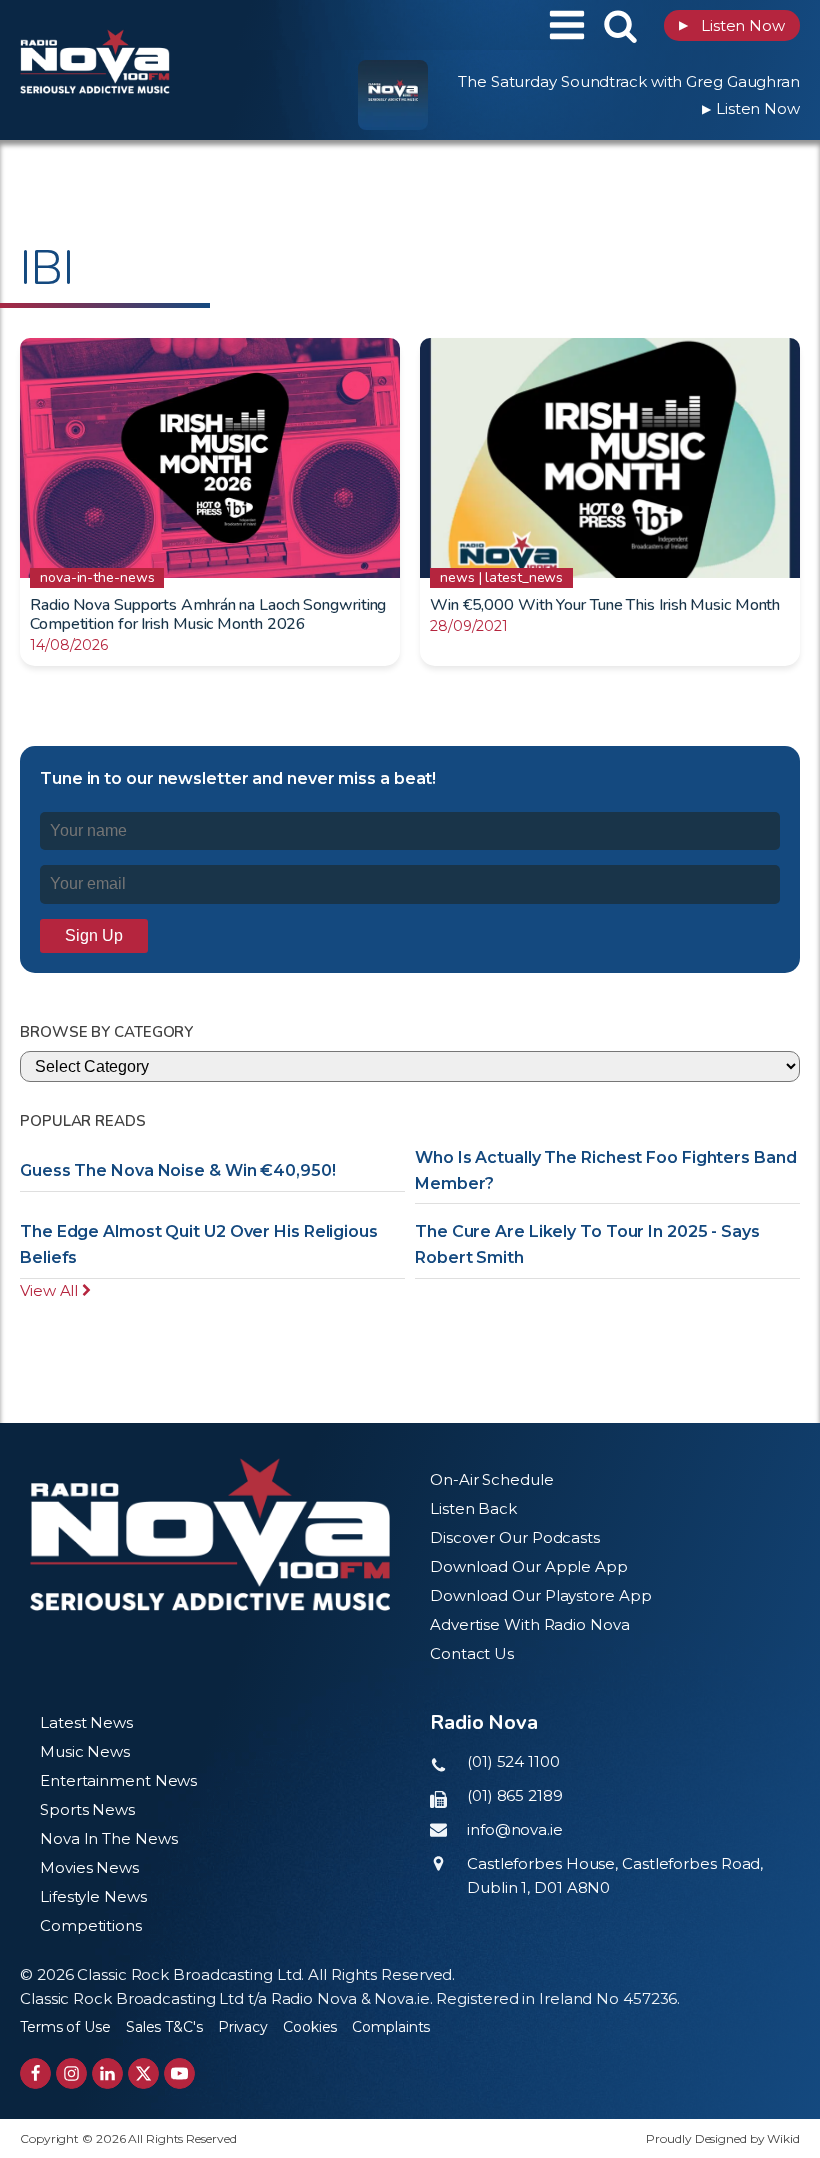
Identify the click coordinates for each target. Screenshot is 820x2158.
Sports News (87, 1809)
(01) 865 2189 (515, 1795)
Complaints (391, 2027)
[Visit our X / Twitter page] (143, 2073)
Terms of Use (65, 2027)
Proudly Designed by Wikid (723, 2138)
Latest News (86, 1722)
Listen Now (732, 25)
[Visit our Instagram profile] (71, 2073)
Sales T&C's (164, 2027)
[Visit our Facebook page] (35, 2073)
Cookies (310, 2027)
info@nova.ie (515, 1829)
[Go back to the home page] (145, 25)
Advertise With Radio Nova (530, 1624)
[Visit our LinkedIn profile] (107, 2073)
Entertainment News (118, 1780)
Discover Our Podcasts (515, 1537)
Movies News (89, 1867)
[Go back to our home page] (210, 1535)
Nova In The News (108, 1838)
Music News (85, 1751)
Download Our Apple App (529, 1566)
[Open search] (620, 25)
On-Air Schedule (492, 1479)
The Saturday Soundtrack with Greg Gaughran (629, 81)
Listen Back (473, 1508)
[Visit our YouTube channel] (179, 2073)
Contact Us (472, 1653)
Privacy (243, 2027)
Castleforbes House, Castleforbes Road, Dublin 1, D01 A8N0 (615, 1875)
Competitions (91, 1925)
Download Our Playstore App (540, 1595)
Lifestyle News (93, 1896)
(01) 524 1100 (513, 1761)
